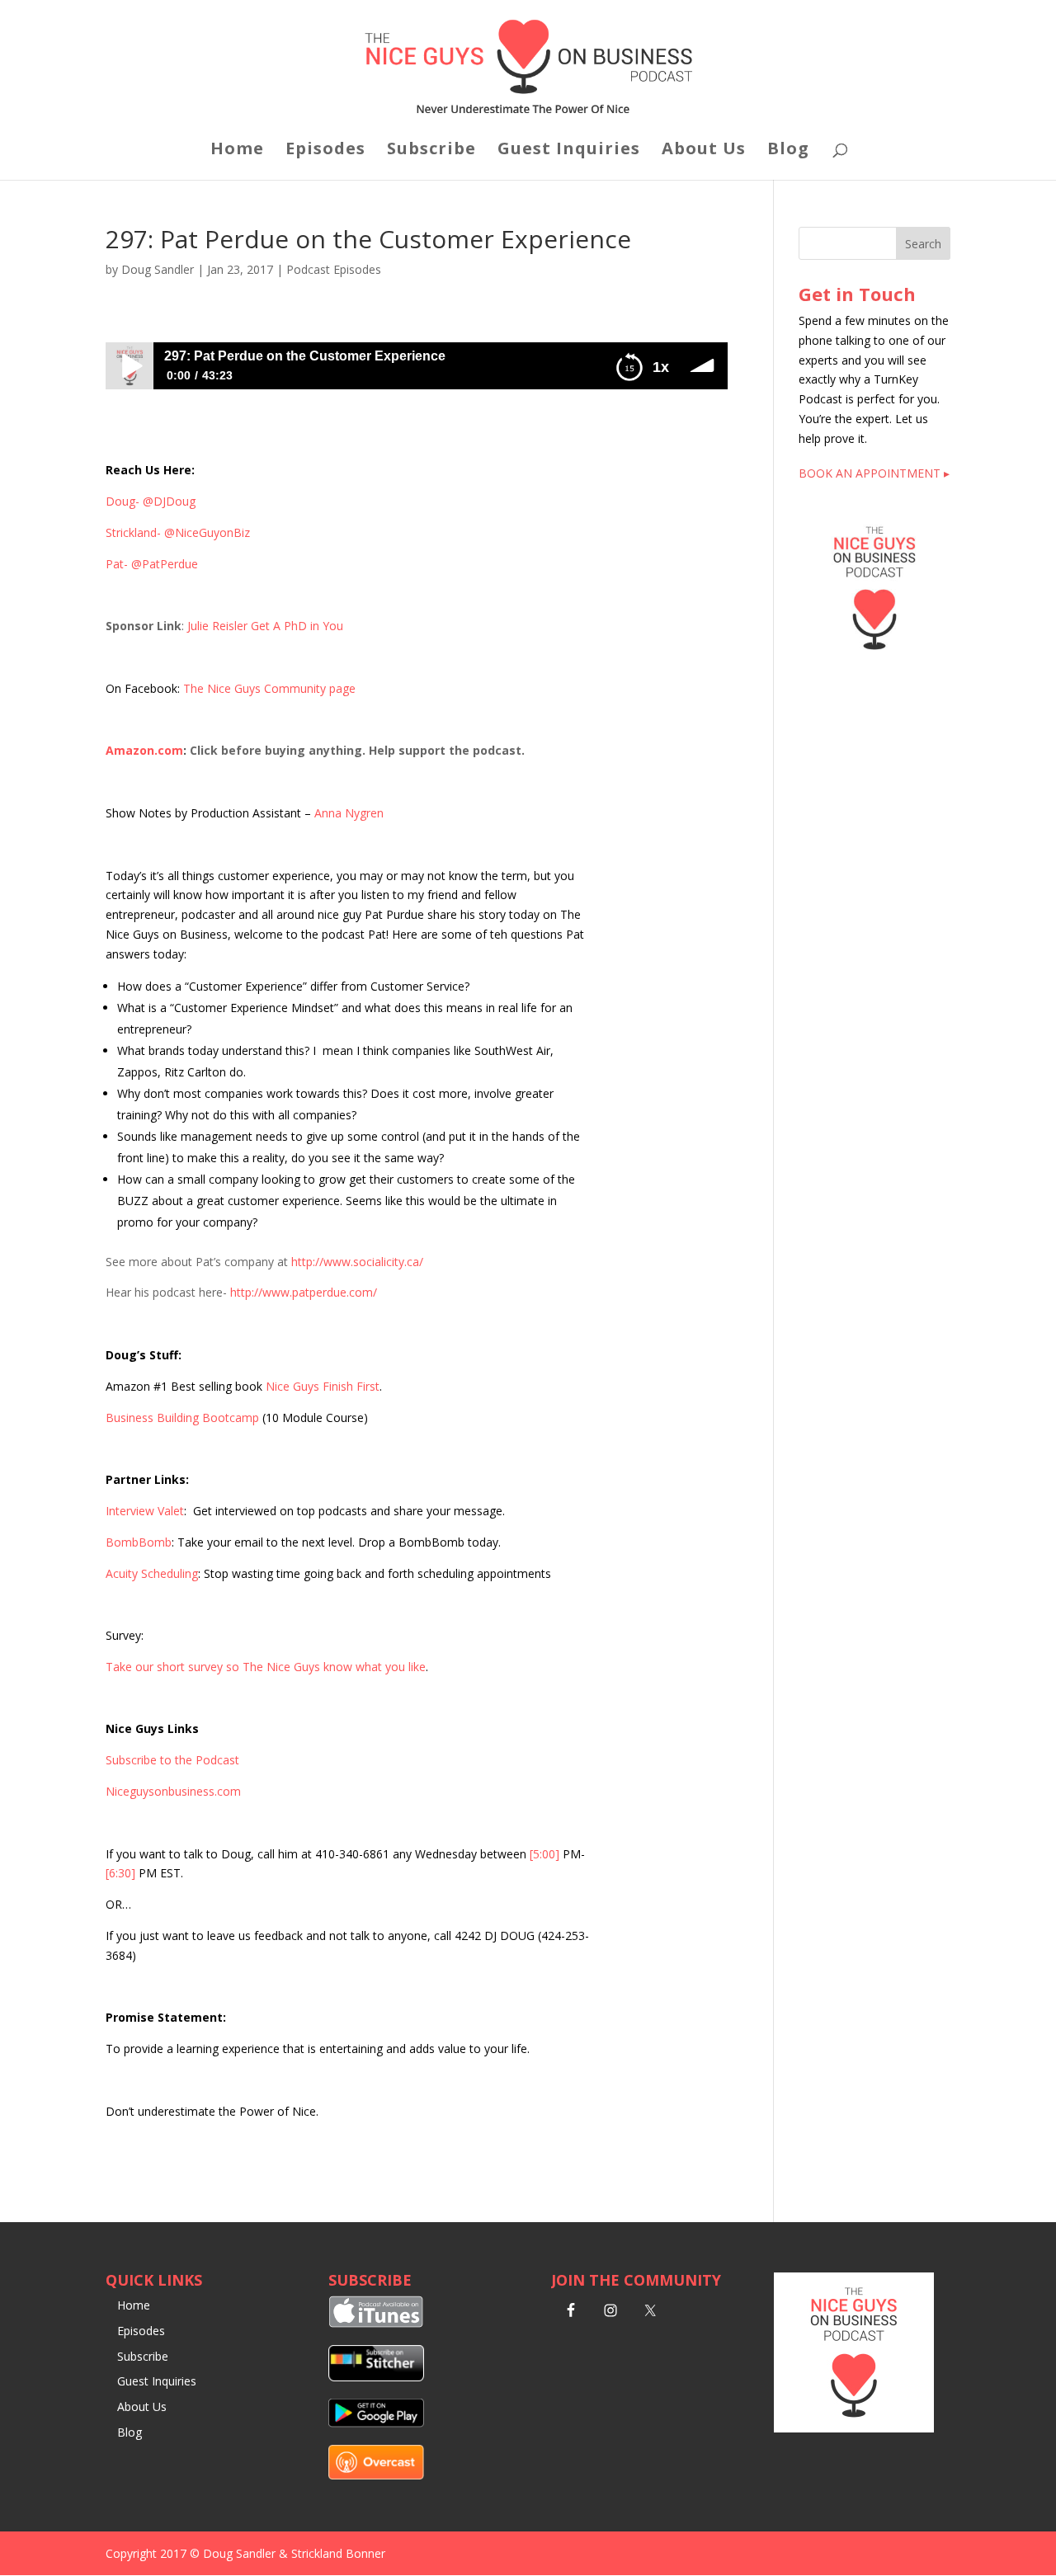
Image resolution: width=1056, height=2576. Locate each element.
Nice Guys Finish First (323, 1386)
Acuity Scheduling (152, 1573)
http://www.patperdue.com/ (304, 1292)
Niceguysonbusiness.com (173, 1791)
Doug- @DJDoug (151, 501)
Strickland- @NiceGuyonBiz (178, 532)
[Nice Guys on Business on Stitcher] (376, 2377)
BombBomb (139, 1542)
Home (237, 151)
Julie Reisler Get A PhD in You (265, 626)
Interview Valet (145, 1511)
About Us (704, 151)
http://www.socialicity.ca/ (357, 1262)
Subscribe (431, 151)
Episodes (325, 151)
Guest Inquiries (569, 151)
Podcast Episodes (334, 269)
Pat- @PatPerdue (152, 564)
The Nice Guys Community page (269, 688)
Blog (788, 151)
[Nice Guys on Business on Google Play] (376, 2423)
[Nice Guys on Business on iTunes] (376, 2323)
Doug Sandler (158, 269)
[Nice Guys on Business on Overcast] (376, 2475)
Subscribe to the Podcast (172, 1760)
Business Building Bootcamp (182, 1418)
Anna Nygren (349, 813)
